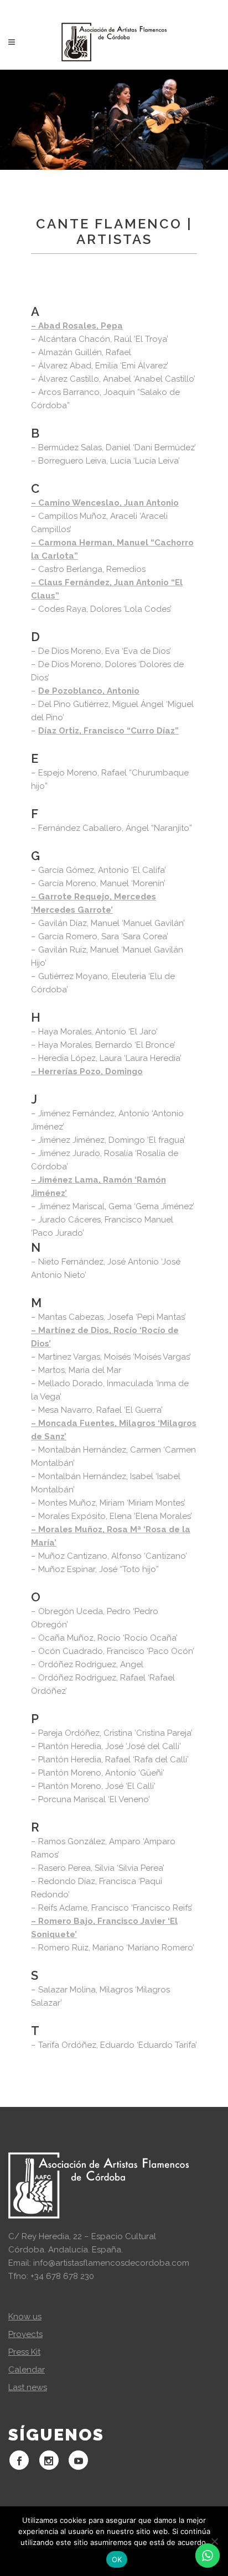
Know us (25, 2317)
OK (117, 2559)
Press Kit (24, 2352)
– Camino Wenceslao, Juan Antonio (105, 503)
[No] (214, 2541)
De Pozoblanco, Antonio (89, 691)
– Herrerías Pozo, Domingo (87, 1071)
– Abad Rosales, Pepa (77, 326)
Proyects (25, 2334)
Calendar (27, 2370)
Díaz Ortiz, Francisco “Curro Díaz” (108, 731)
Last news (28, 2387)
